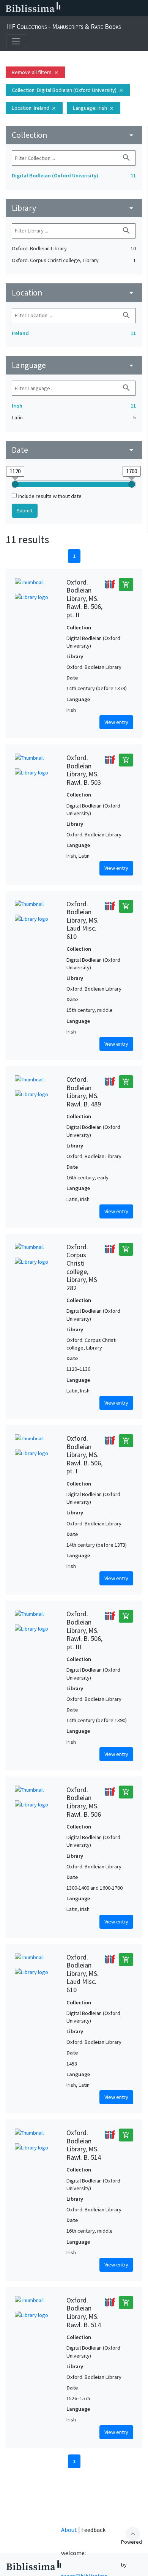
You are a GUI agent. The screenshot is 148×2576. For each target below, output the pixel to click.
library (74, 208)
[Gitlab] (140, 8)
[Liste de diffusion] (68, 8)
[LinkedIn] (80, 8)
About (69, 2530)
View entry (116, 722)
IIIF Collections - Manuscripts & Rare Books (63, 26)
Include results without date (50, 496)
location (74, 293)
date (74, 450)
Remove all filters (35, 72)
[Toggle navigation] (16, 41)
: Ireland (34, 108)
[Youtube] (116, 8)
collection (74, 135)
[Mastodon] (104, 8)
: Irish (94, 108)
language (74, 365)
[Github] (128, 8)
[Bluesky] (92, 8)
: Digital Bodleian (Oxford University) (68, 90)
